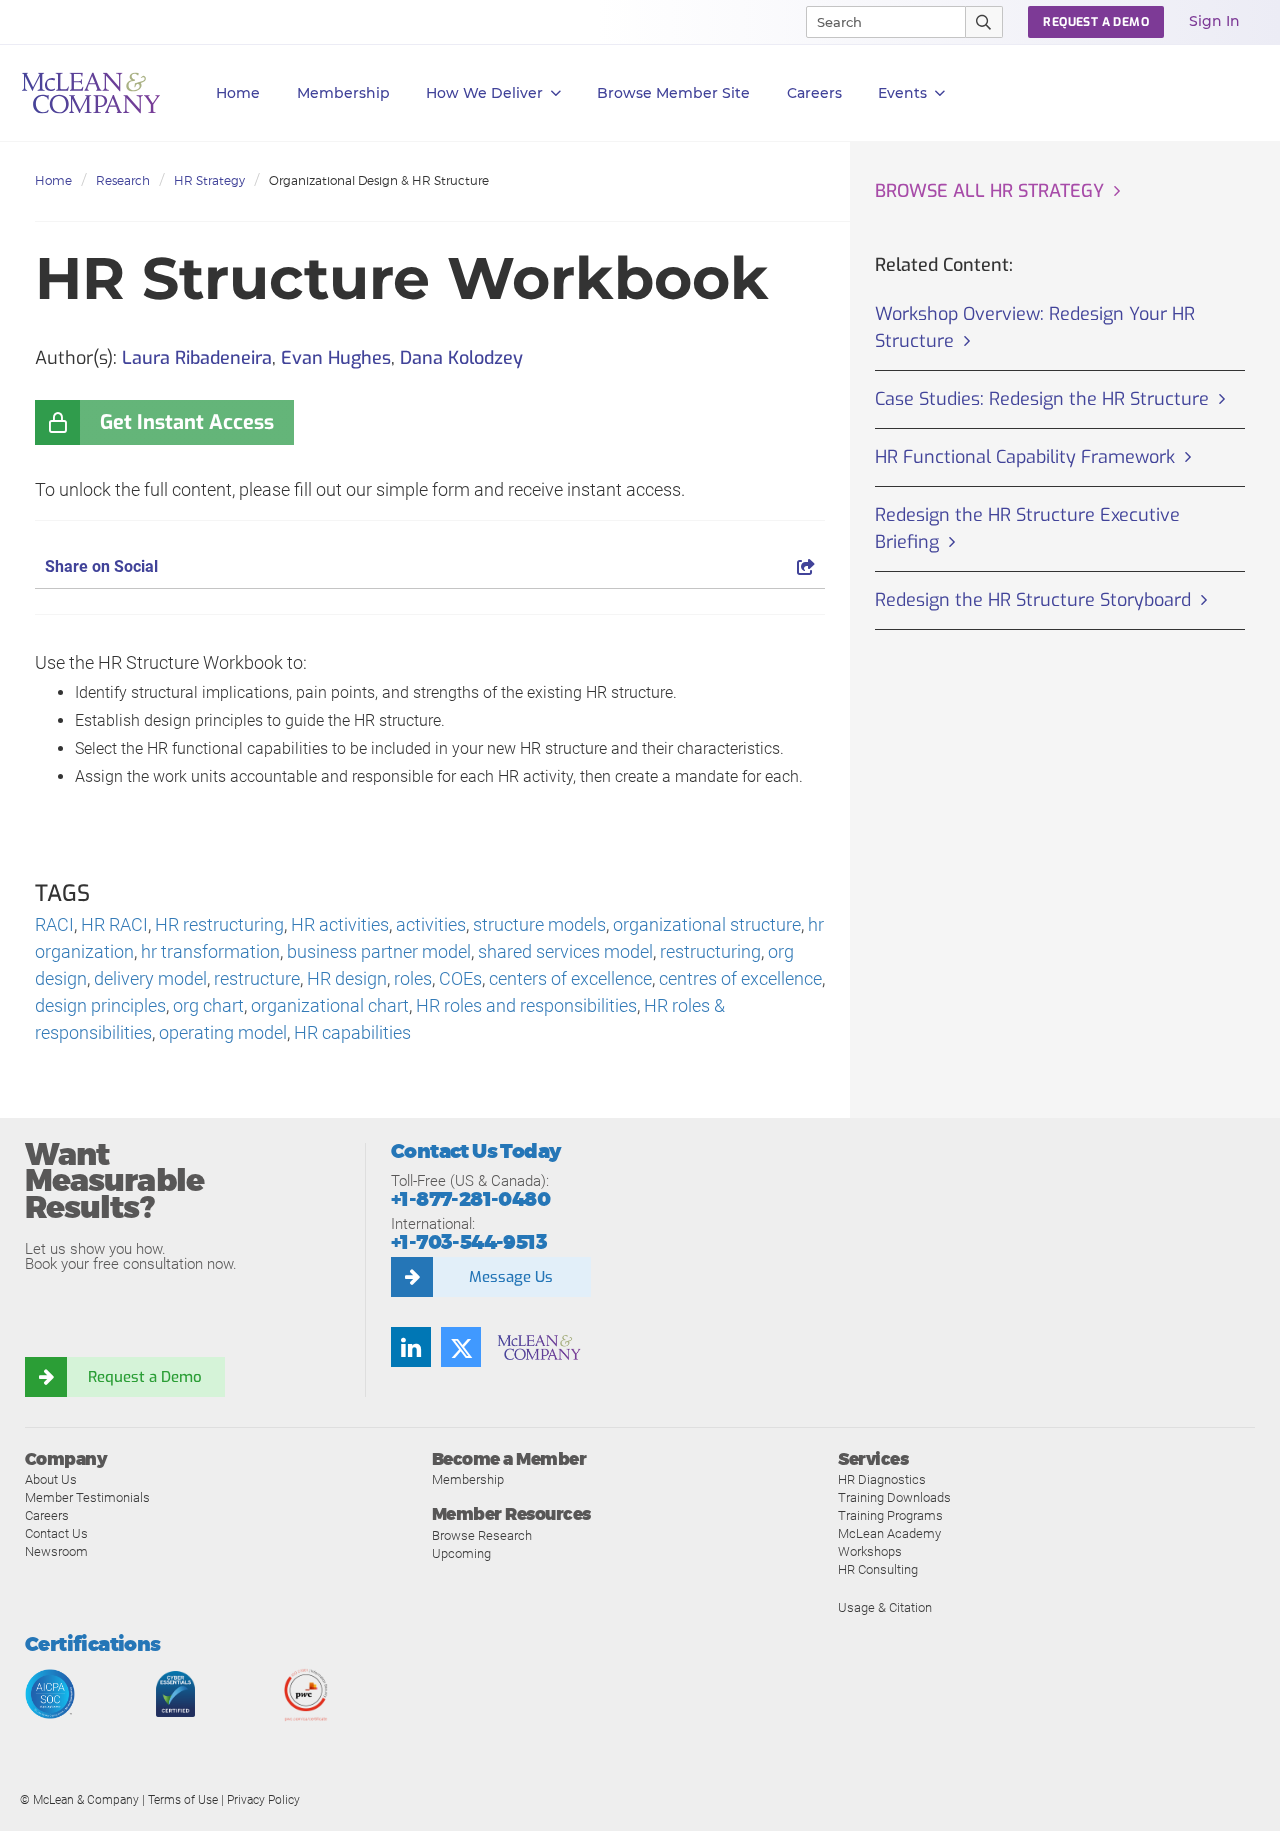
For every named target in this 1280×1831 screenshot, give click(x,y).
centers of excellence (570, 978)
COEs (460, 978)
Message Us (511, 1277)
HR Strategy (209, 180)
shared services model (565, 951)
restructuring (710, 951)
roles (413, 978)
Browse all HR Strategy (989, 191)
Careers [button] (814, 93)
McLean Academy (889, 1533)
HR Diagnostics (882, 1479)
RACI (54, 924)
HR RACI (114, 924)
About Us (51, 1479)
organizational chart (330, 1005)
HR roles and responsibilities (526, 1005)
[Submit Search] (984, 22)
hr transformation (210, 951)
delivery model (150, 978)
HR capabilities (352, 1032)
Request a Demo (145, 1377)
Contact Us (56, 1533)
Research (123, 180)
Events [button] (902, 93)
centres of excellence (740, 978)
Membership (343, 93)
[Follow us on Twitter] (461, 1347)
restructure (257, 978)
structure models (539, 924)
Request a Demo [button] (1096, 22)
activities (431, 924)
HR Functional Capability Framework (1025, 457)
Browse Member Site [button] (673, 93)
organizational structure (707, 924)
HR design (347, 978)
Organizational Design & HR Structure (379, 180)
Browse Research (482, 1535)
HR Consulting (878, 1569)
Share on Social (101, 566)
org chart (208, 1005)
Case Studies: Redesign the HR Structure (1042, 399)
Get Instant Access (187, 422)
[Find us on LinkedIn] (411, 1347)
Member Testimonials (87, 1497)
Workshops (870, 1551)
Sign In (1214, 21)
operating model (223, 1032)
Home (238, 93)
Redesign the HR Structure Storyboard (1033, 600)
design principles (100, 1005)
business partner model (379, 951)
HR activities (340, 924)
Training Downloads (894, 1497)
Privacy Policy (263, 1800)
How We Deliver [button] (484, 93)
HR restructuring (219, 924)
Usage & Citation (885, 1607)
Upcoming (461, 1553)
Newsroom (56, 1551)
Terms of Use (183, 1800)
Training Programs (890, 1515)
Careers (47, 1515)
